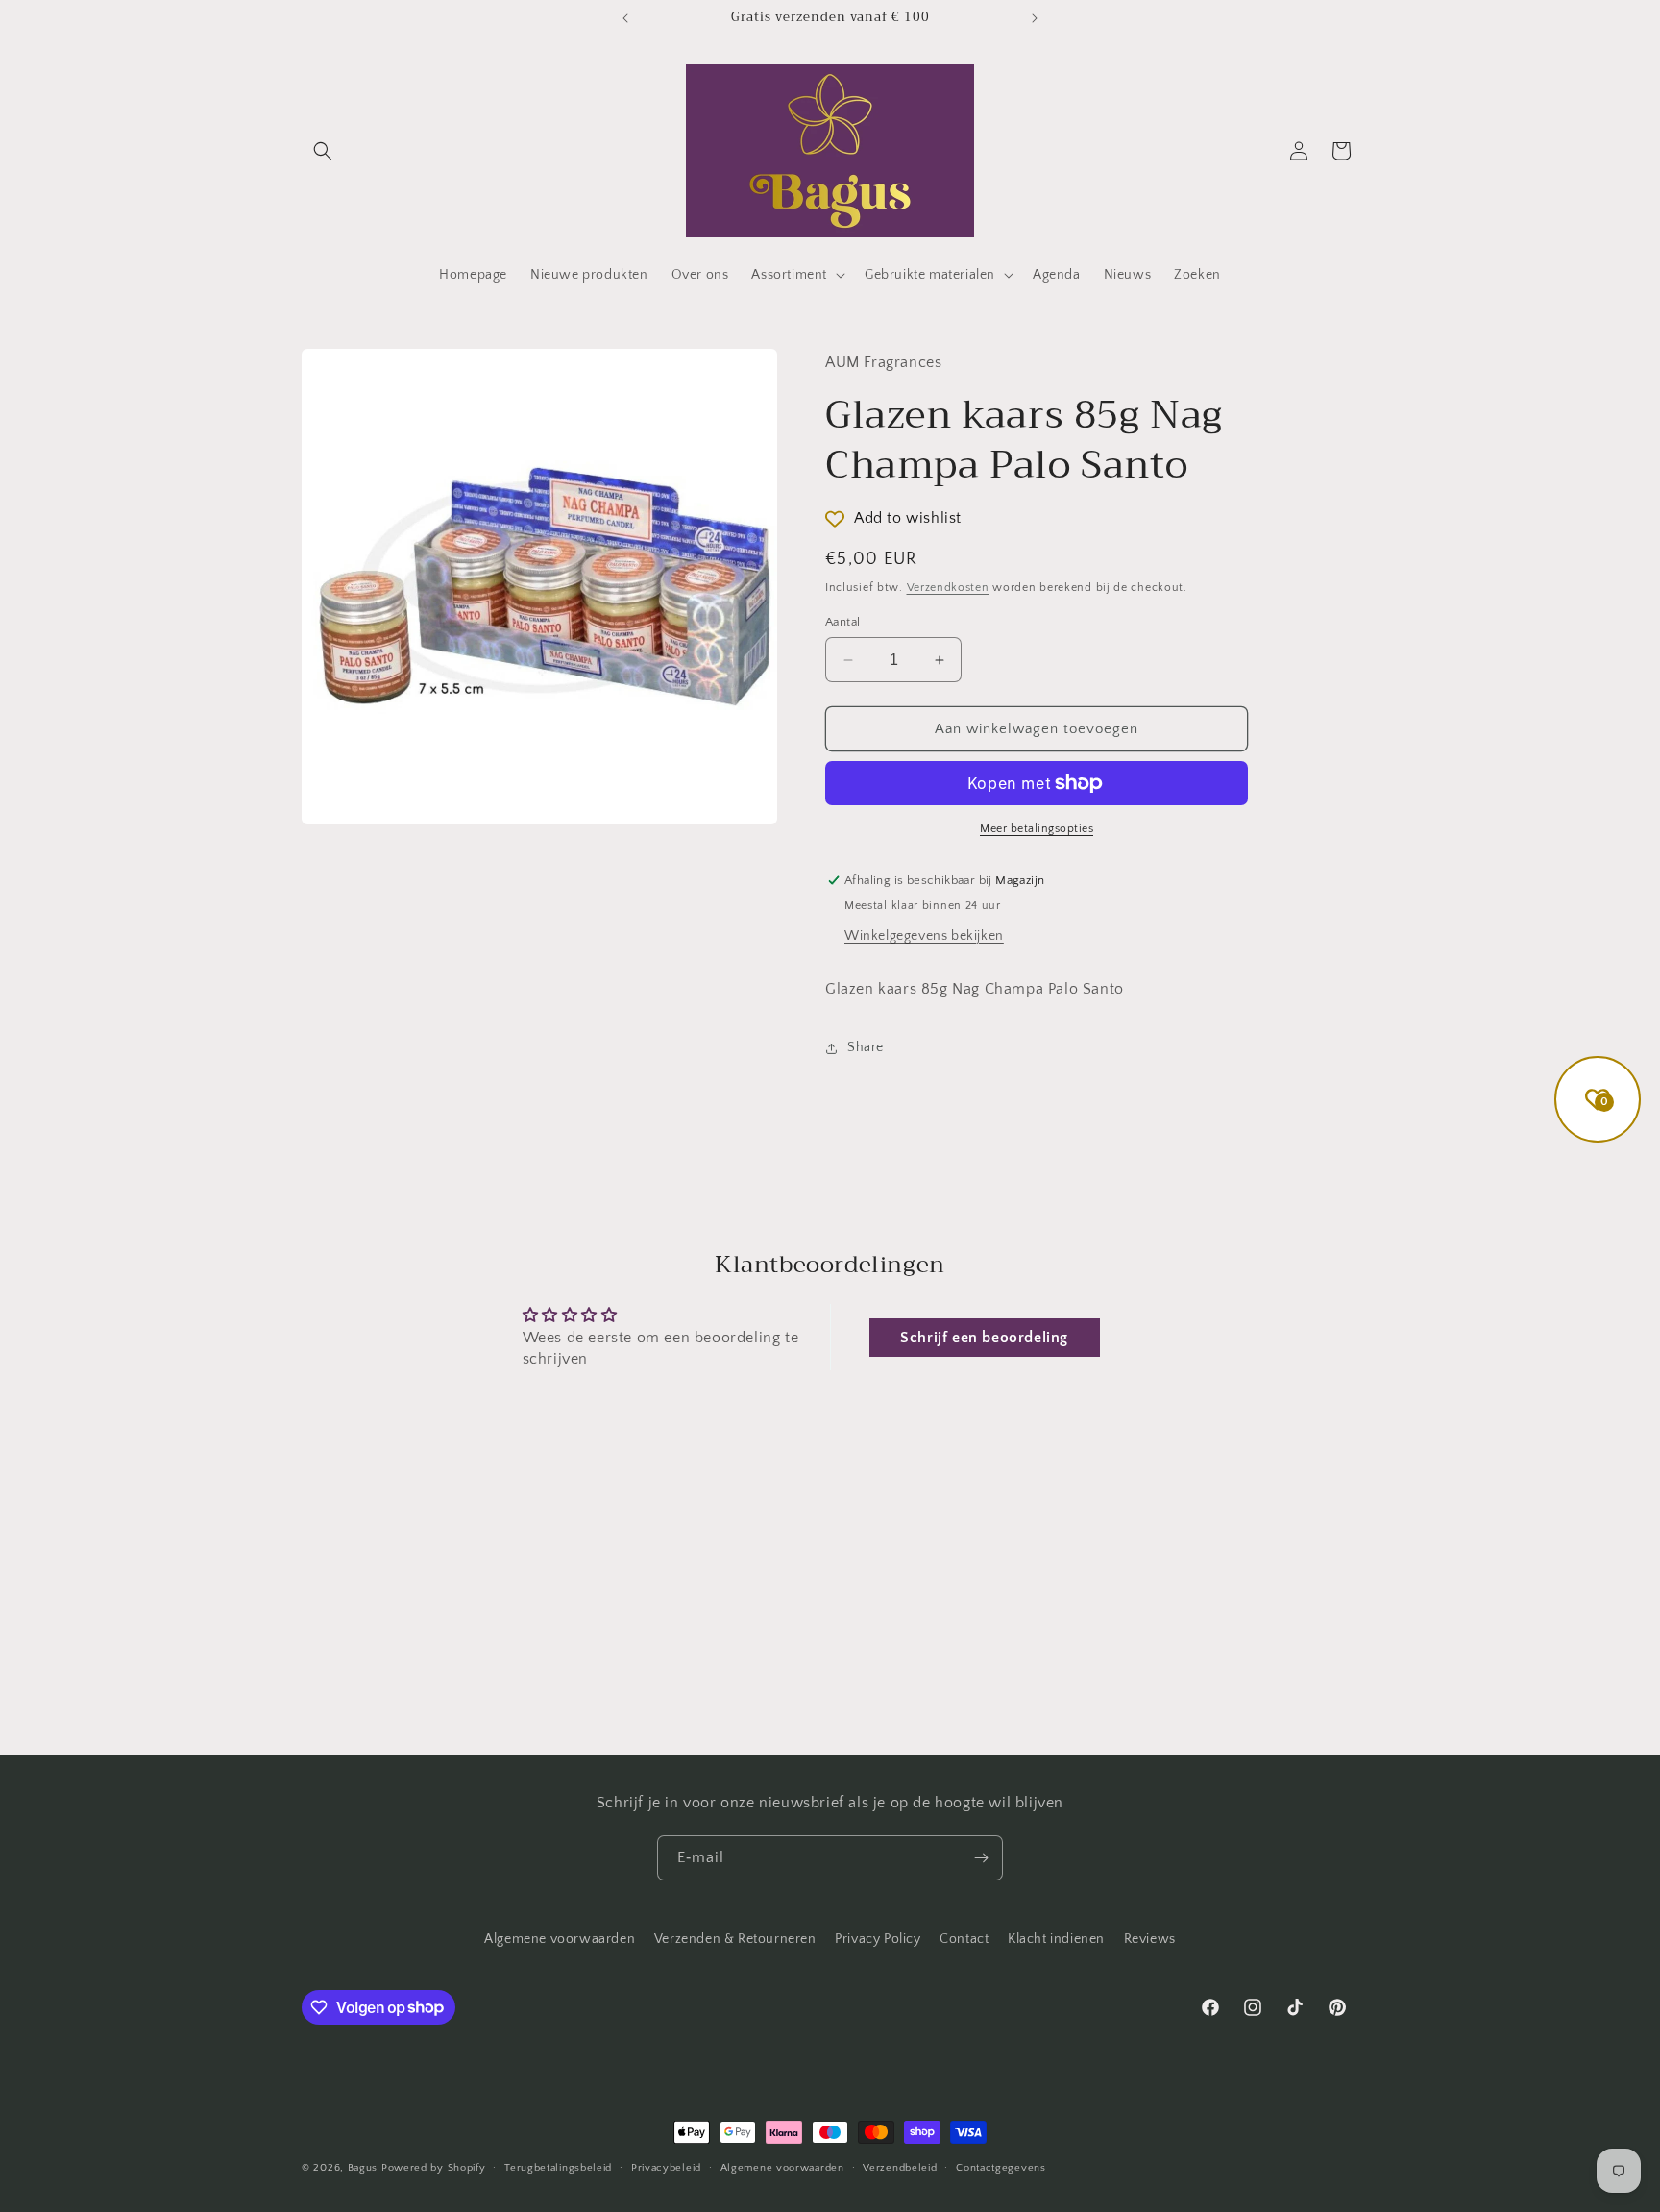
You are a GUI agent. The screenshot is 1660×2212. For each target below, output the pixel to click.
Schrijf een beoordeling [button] (984, 1338)
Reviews (1150, 1939)
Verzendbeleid (900, 2167)
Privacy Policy (878, 1939)
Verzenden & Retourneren (735, 1939)
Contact (964, 1939)
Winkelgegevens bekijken (924, 936)
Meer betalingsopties (1037, 829)
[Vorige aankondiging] (625, 18)
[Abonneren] (981, 1858)
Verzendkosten (948, 588)
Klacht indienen (1056, 1939)
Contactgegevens (1001, 2167)
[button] (323, 151)
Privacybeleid (666, 2167)
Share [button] (866, 1047)
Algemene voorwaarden (560, 1939)
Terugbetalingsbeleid (558, 2167)
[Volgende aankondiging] (1035, 18)
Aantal (842, 622)
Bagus (363, 2168)
